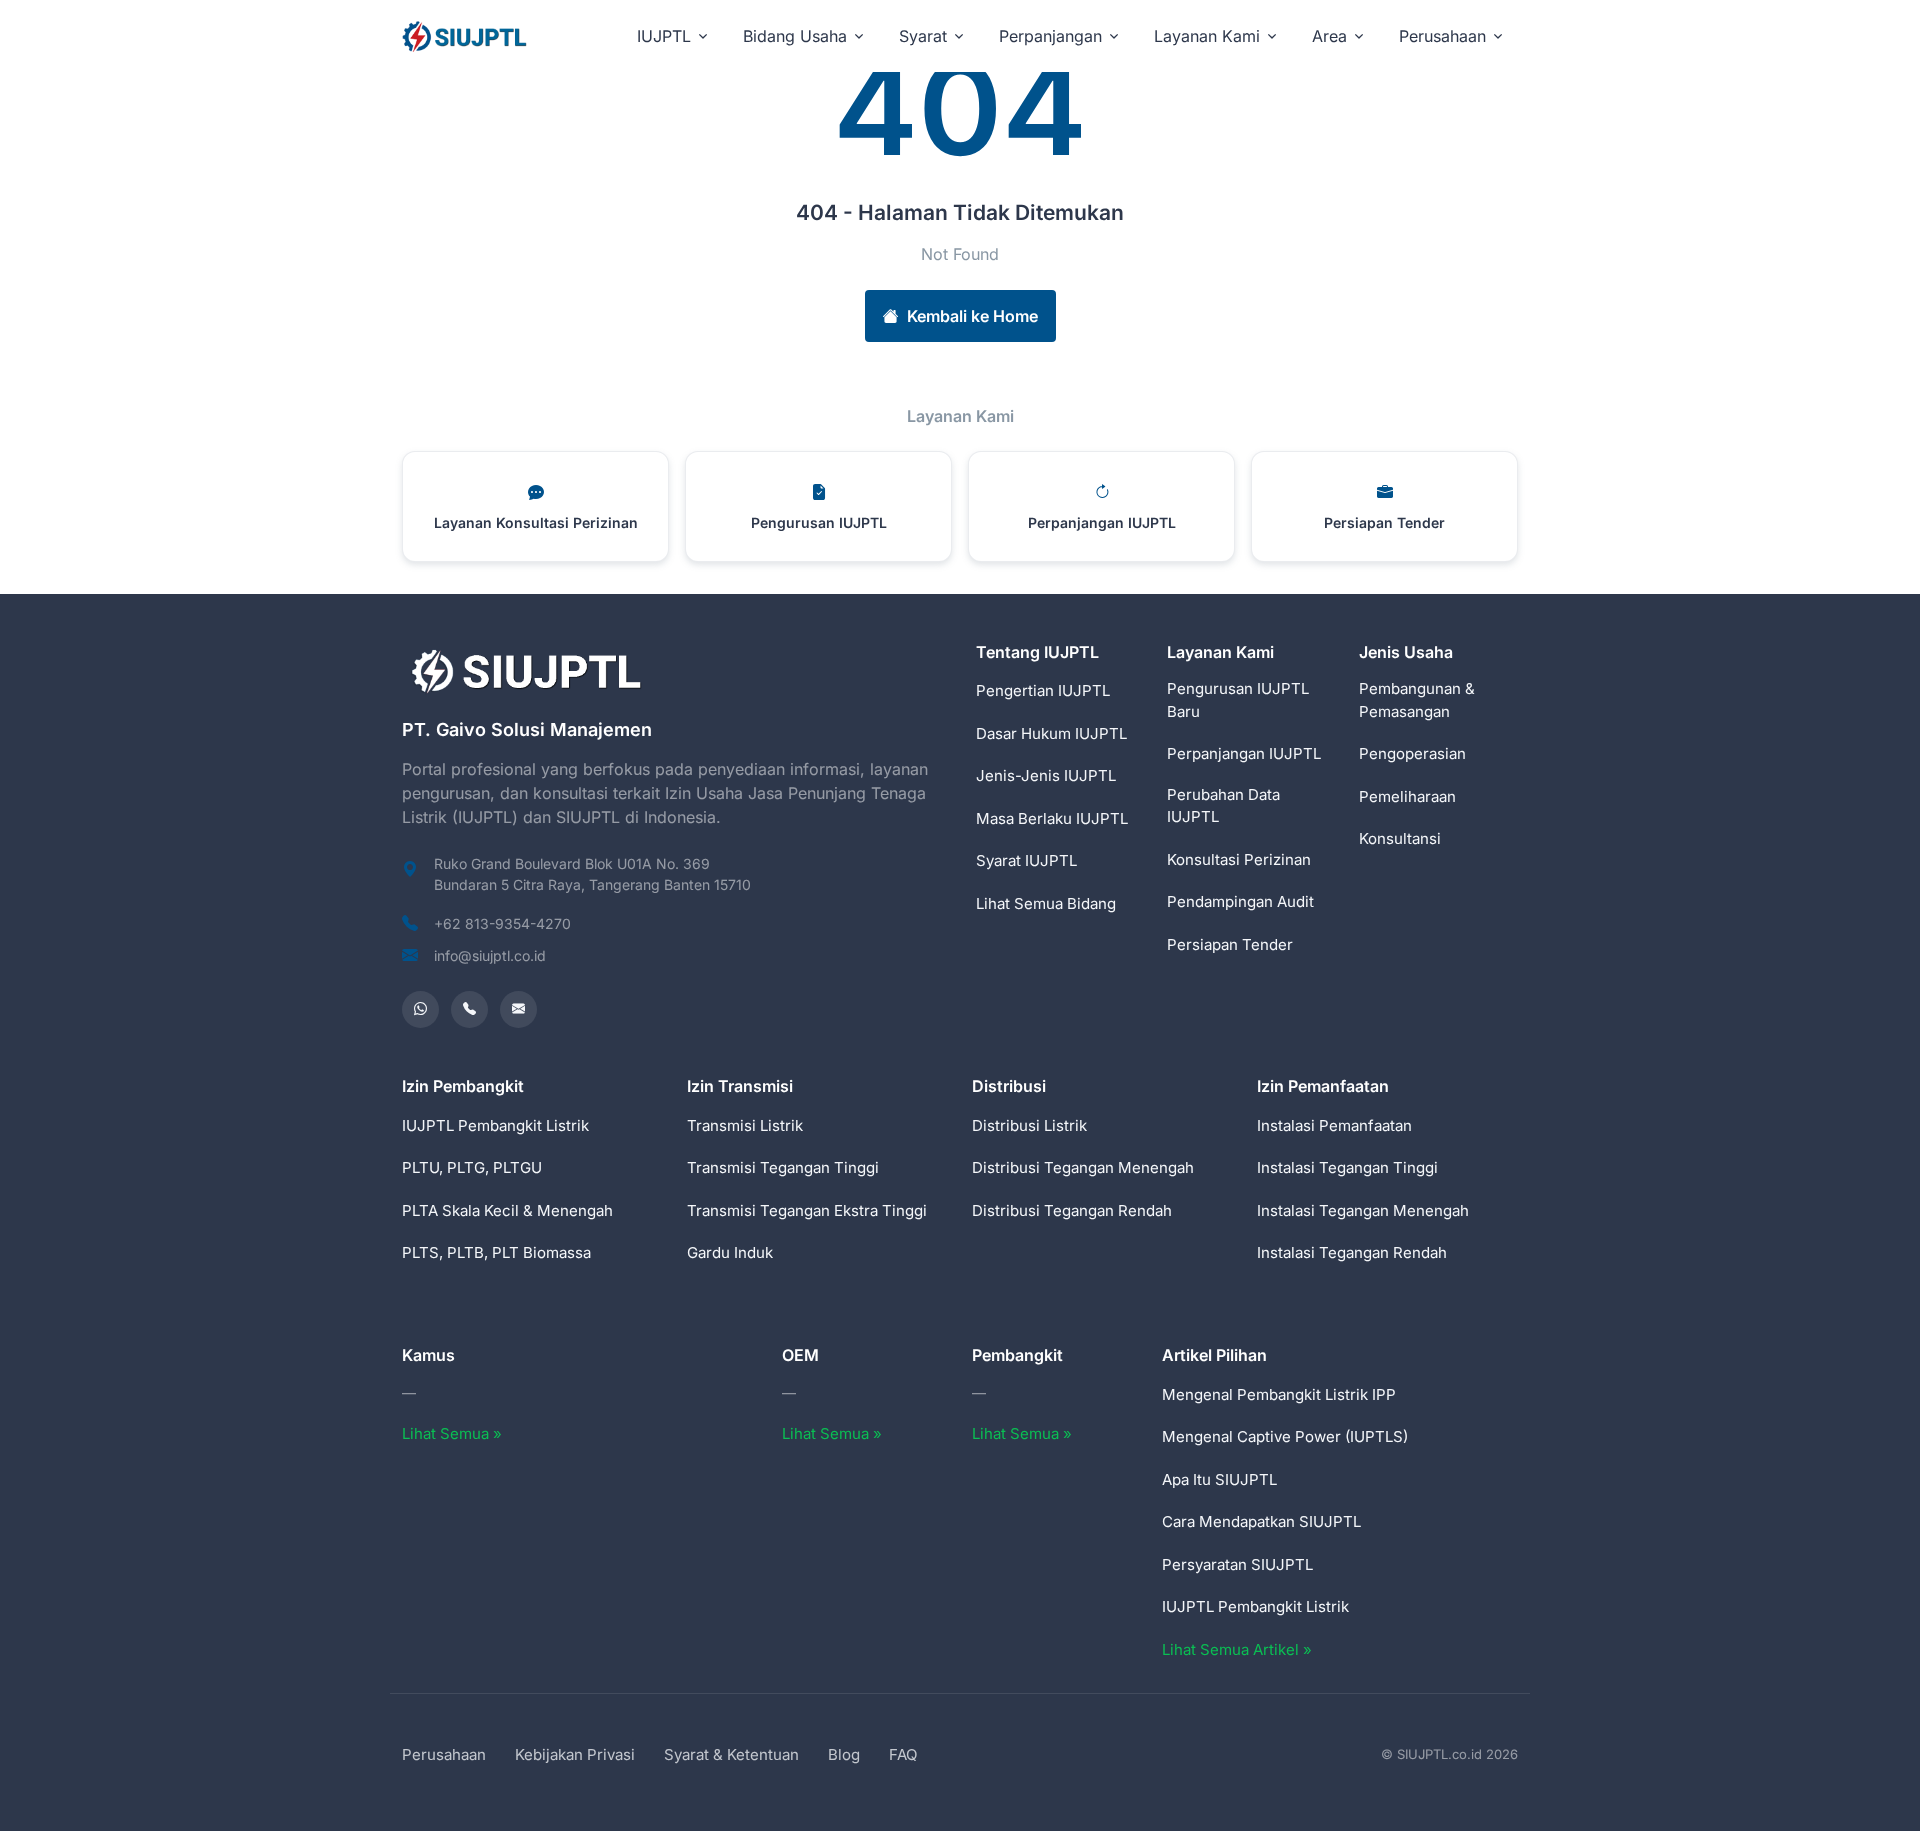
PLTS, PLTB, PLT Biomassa (496, 1252)
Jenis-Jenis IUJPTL (1046, 775)
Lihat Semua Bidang (1046, 903)
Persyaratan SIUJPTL (1237, 1564)
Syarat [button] (923, 36)
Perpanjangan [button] (1050, 36)
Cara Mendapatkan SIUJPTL (1261, 1521)
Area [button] (1329, 36)
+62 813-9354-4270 (502, 923)
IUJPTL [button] (664, 36)
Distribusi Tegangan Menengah (1083, 1167)
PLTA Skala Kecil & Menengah (507, 1210)
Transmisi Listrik (745, 1125)
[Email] (518, 1009)
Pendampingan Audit (1240, 901)
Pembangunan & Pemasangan (1417, 700)
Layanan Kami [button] (1207, 36)
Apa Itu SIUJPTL (1219, 1479)
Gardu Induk (730, 1252)
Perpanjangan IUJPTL (1244, 753)
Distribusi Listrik (1029, 1125)
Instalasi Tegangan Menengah (1363, 1210)
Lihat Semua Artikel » (1237, 1649)
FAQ (903, 1754)
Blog (844, 1754)
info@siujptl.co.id (490, 955)
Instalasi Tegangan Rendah (1352, 1252)
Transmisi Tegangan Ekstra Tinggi (807, 1210)
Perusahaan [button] (1442, 36)
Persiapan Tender (1230, 944)
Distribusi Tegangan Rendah (1072, 1210)
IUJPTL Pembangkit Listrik (495, 1125)
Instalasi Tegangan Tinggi (1347, 1167)
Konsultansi (1400, 838)
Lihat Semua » (452, 1433)
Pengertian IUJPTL (1043, 690)
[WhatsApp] (420, 1009)
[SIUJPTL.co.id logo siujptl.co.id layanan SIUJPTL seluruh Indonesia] (466, 35)
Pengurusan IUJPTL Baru (1238, 700)
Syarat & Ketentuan (731, 1754)
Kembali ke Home (972, 316)
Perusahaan (444, 1754)
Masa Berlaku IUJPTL (1052, 818)
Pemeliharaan (1407, 796)
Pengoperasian (1412, 753)
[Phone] (469, 1009)
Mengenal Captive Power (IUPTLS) (1285, 1436)
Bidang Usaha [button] (795, 36)
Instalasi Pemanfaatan (1334, 1125)
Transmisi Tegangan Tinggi (783, 1167)
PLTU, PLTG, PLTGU (472, 1167)
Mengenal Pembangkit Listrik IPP (1279, 1394)
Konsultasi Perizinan (1239, 859)
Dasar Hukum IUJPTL (1051, 733)
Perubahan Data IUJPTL (1223, 806)
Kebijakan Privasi (575, 1754)
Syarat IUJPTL (1026, 860)
